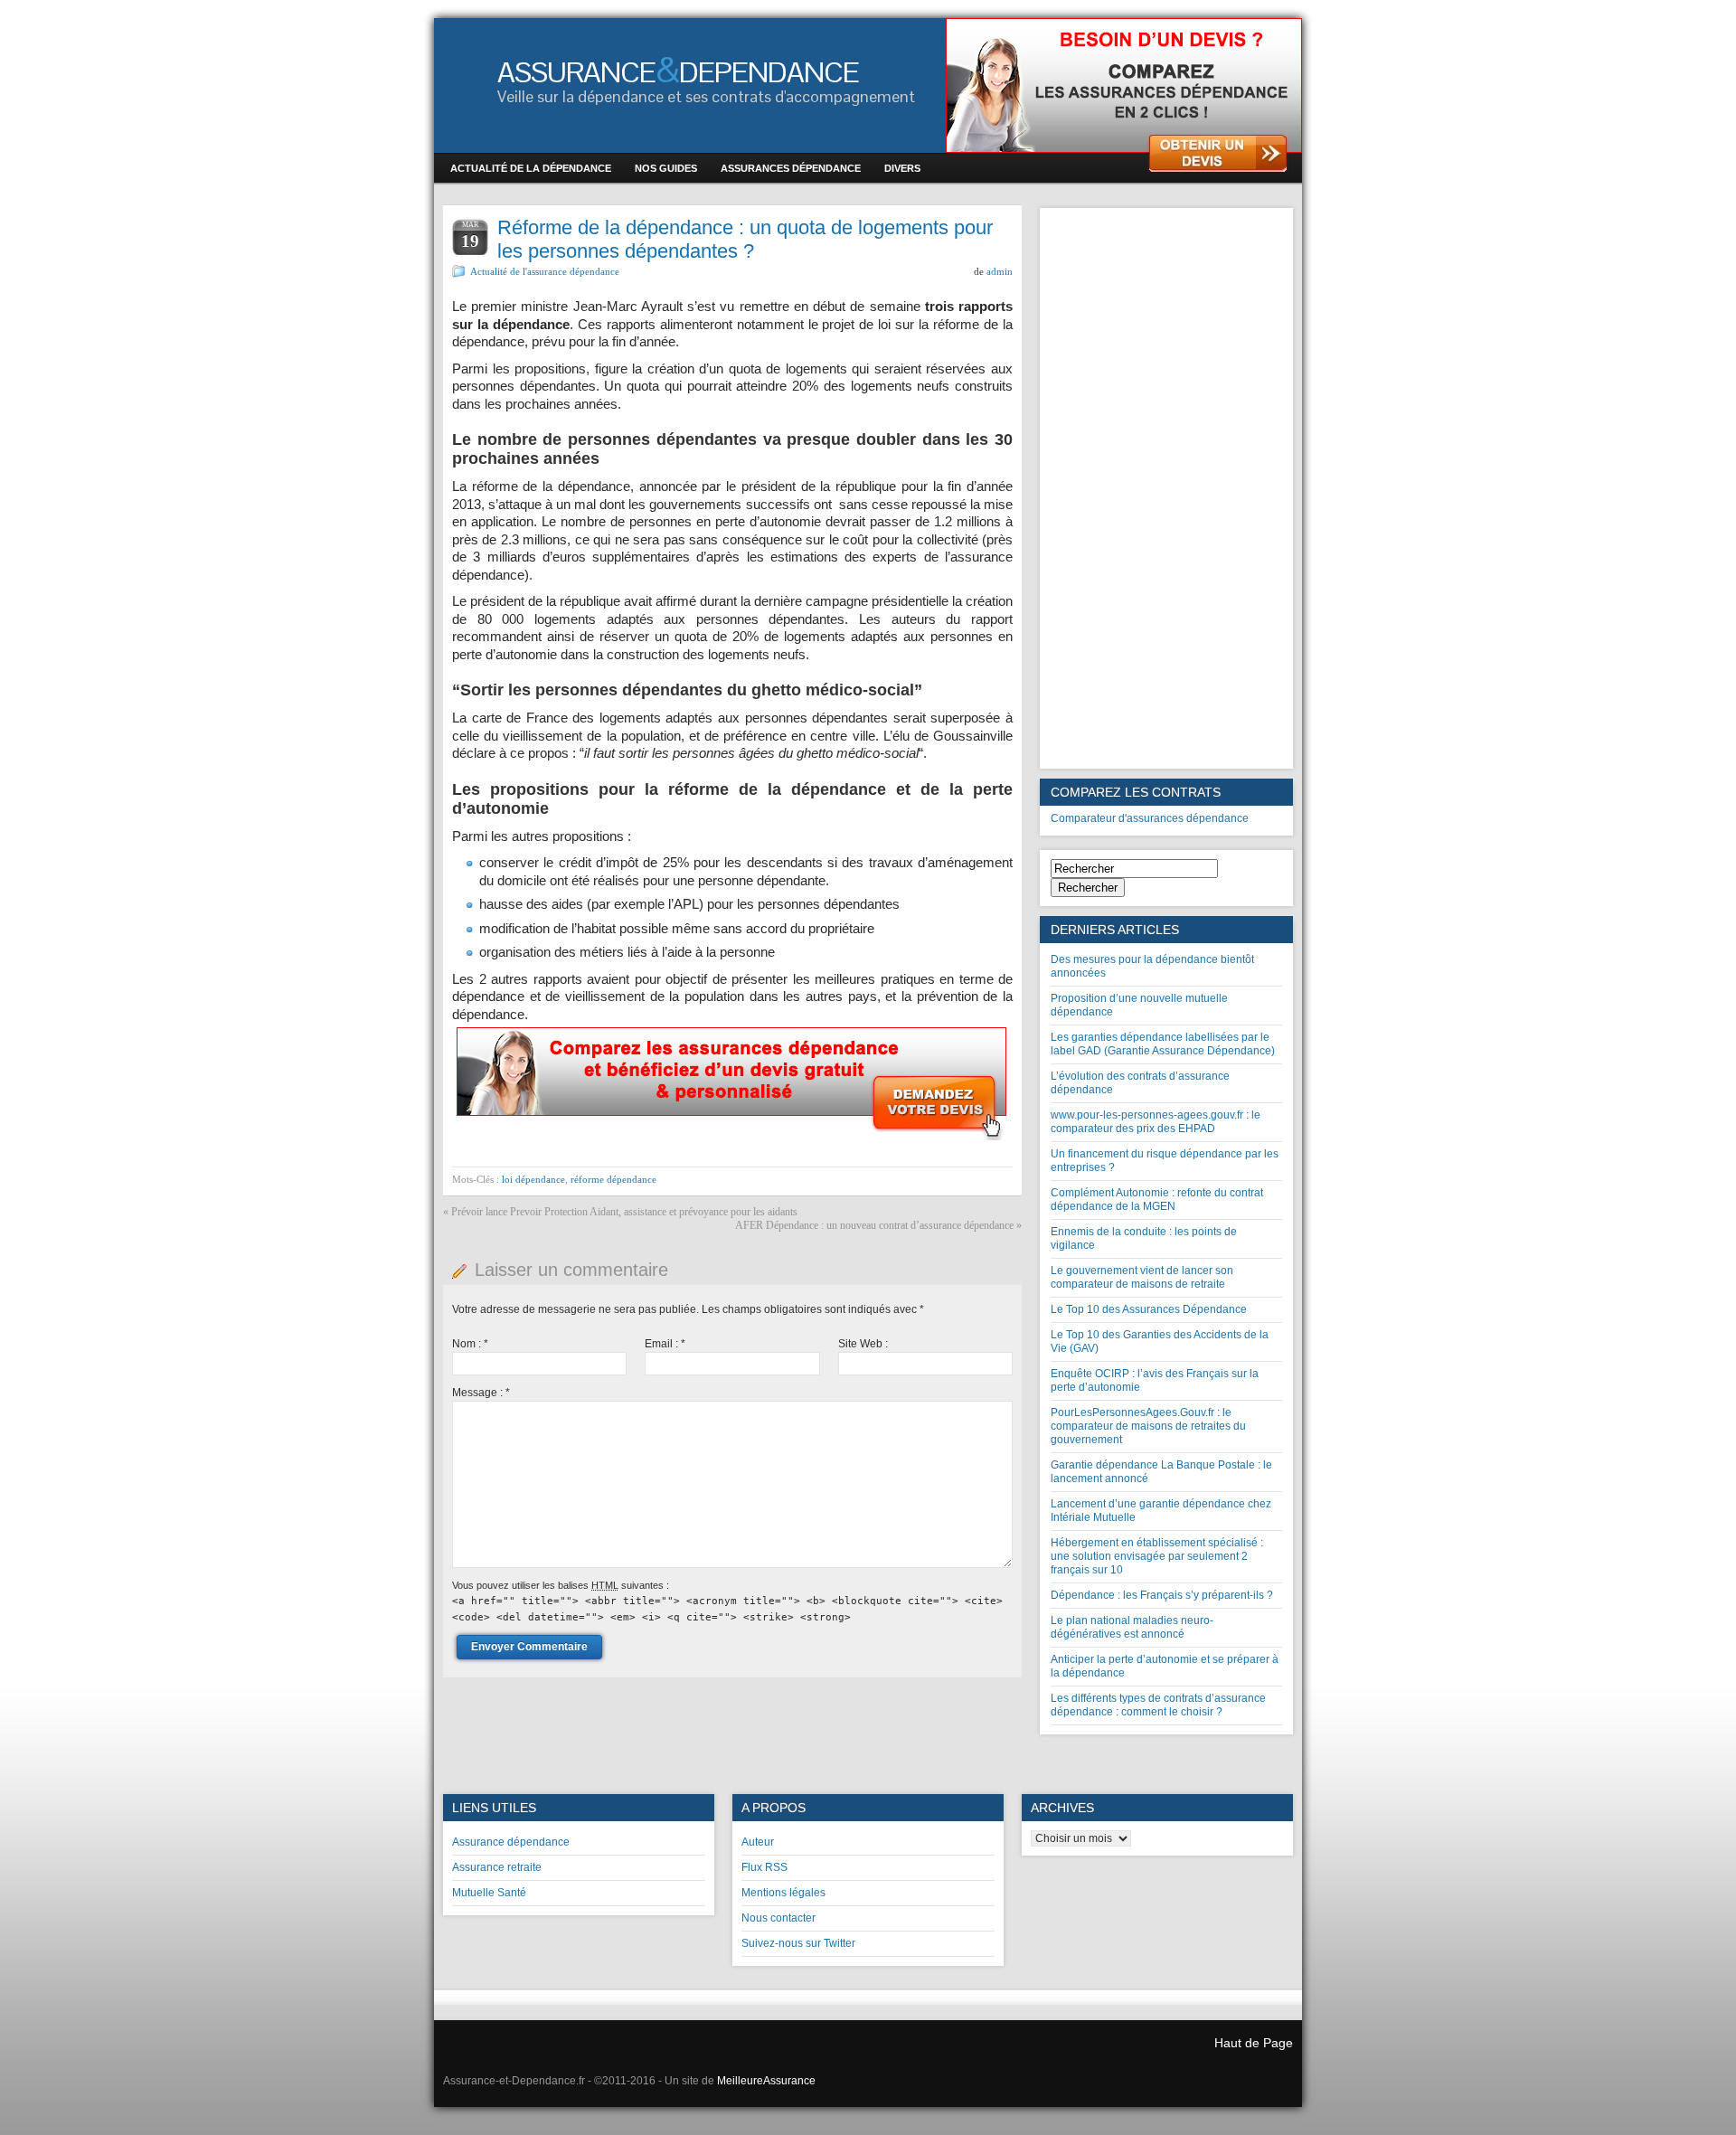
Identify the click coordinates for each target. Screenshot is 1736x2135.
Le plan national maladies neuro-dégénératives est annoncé (1132, 1627)
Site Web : (863, 1344)
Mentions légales (783, 1893)
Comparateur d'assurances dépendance (1150, 818)
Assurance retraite (497, 1867)
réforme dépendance (613, 1179)
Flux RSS (764, 1867)
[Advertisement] (1166, 488)
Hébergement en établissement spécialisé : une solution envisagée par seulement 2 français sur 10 (1157, 1556)
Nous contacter (778, 1918)
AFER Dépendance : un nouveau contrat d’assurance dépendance (874, 1225)
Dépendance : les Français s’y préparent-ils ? (1162, 1595)
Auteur (758, 1842)
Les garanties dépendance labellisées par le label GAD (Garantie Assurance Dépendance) (1163, 1044)
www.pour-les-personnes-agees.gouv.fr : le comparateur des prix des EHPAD (1156, 1122)
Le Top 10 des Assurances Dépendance (1149, 1309)
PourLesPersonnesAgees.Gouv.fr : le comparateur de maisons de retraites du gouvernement (1148, 1426)
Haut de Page (1254, 2043)
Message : (481, 1393)
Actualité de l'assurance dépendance (545, 271)
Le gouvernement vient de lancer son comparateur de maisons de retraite (1142, 1277)
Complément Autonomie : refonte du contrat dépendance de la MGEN (1157, 1200)
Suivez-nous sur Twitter (798, 1943)
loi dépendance (533, 1179)
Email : (665, 1344)
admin (1000, 271)
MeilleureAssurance (766, 2081)
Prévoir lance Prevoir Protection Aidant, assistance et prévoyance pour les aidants (624, 1212)
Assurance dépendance (511, 1842)
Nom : (470, 1344)
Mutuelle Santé (489, 1893)
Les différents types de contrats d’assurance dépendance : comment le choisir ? (1158, 1705)
